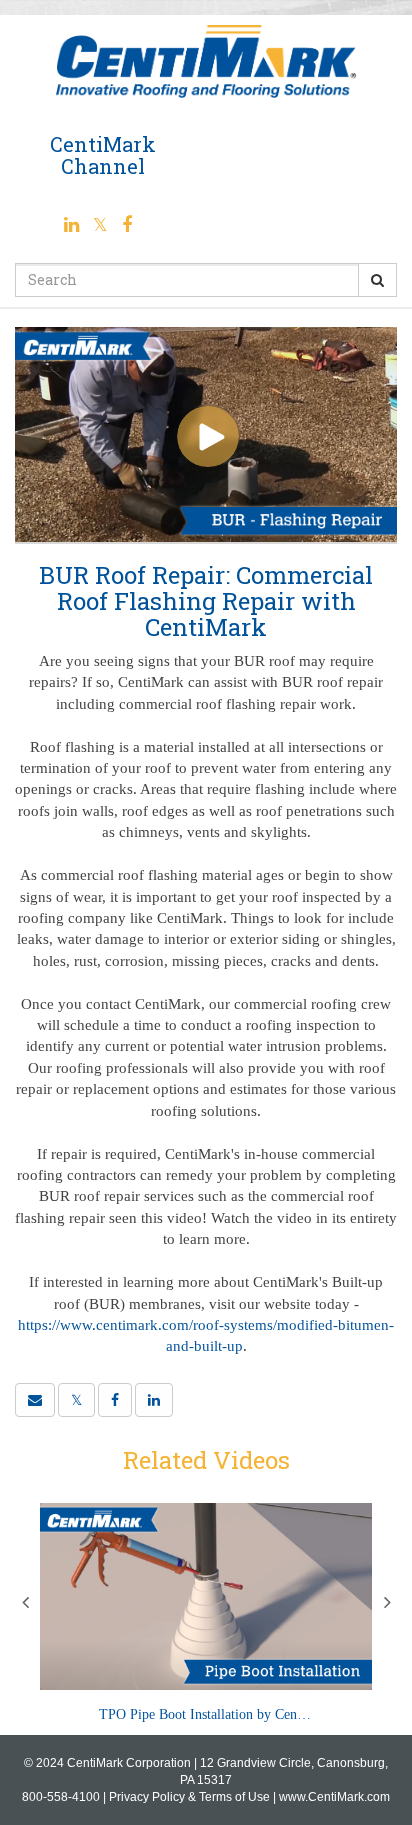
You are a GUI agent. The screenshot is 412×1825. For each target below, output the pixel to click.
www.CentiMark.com (334, 1797)
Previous (25, 1602)
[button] (35, 1400)
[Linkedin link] (73, 224)
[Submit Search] (377, 280)
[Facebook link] (127, 224)
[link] (76, 1400)
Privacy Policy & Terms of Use (189, 1797)
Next (387, 1602)
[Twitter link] (102, 224)
